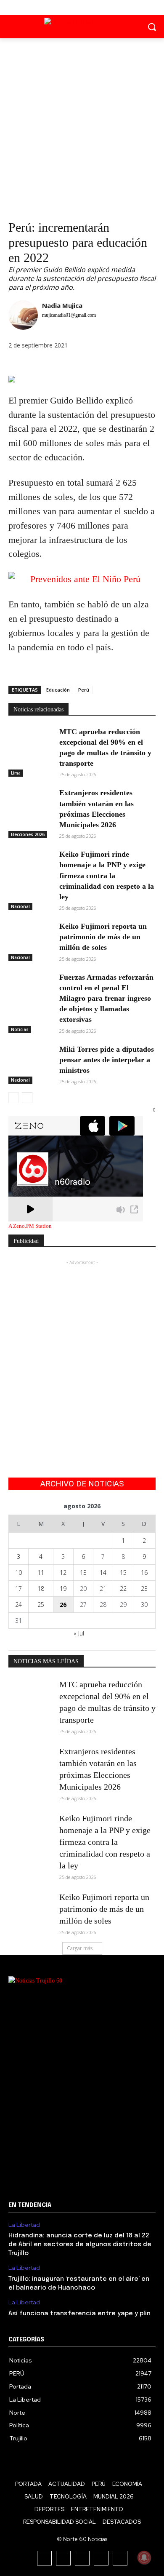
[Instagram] (63, 2558)
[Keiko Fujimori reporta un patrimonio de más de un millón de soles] (30, 937)
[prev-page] (14, 1098)
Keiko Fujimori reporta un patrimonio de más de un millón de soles (103, 937)
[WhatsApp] (56, 364)
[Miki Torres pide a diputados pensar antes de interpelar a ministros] (30, 1060)
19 (63, 1589)
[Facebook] (63, 7)
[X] (82, 7)
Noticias (20, 1029)
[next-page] (27, 1098)
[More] (75, 364)
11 (41, 1573)
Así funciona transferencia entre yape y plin (79, 2314)
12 (63, 1573)
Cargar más (80, 1948)
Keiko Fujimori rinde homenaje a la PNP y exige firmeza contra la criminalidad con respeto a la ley (107, 875)
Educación (58, 690)
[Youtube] (101, 7)
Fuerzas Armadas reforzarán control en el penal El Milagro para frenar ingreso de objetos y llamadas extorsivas (106, 998)
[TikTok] (82, 2558)
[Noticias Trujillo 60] (82, 25)
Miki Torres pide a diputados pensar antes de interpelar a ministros (107, 1060)
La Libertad (24, 2225)
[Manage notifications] (144, 2557)
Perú (84, 690)
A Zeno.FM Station (30, 1226)
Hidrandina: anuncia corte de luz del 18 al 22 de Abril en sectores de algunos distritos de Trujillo (80, 2245)
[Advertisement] (82, 125)
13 (83, 1573)
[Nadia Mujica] (23, 317)
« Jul (79, 1633)
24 (19, 1605)
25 (41, 1605)
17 (19, 1589)
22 (123, 1589)
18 (41, 1589)
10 (19, 1573)
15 (123, 1573)
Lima (16, 773)
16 (144, 1573)
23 (144, 1589)
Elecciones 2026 (28, 834)
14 (103, 1573)
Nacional (20, 906)
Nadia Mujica (62, 305)
